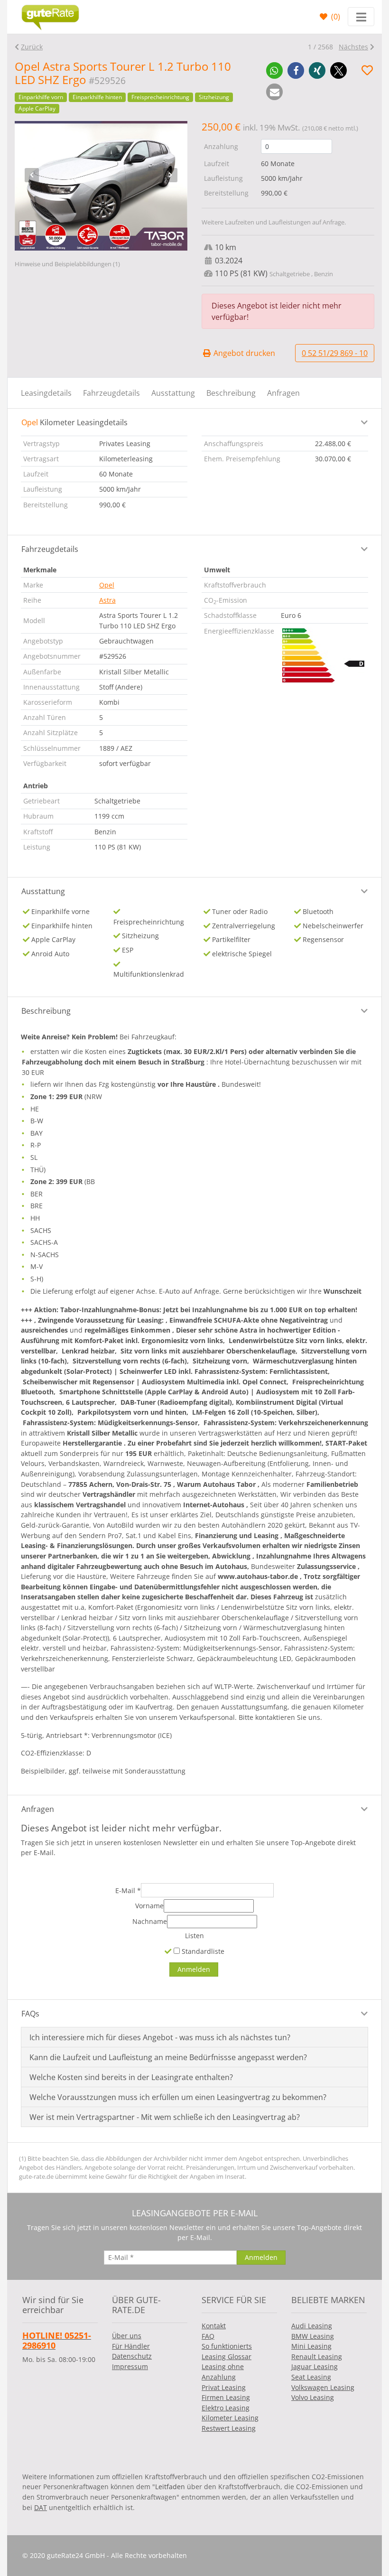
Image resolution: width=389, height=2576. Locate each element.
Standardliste (202, 1951)
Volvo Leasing (313, 2397)
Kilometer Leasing (230, 2418)
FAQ (208, 2336)
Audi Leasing (312, 2326)
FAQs (30, 2014)
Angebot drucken (243, 353)
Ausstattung (173, 393)
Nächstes (353, 47)
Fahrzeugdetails (111, 393)
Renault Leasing (317, 2357)
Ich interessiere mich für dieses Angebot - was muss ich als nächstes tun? (160, 2037)
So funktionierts (227, 2346)
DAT (41, 2507)
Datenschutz (132, 2356)
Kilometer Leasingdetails (74, 422)
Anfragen (283, 393)
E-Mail (128, 1890)
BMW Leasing (313, 2336)
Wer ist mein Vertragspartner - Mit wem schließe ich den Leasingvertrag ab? (165, 2117)
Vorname (149, 1906)
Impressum (130, 2366)
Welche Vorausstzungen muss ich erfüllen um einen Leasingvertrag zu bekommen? (178, 2097)
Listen (194, 1936)
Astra (107, 600)
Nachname (150, 1921)
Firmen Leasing (226, 2397)
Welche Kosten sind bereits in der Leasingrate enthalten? (131, 2077)
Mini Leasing (311, 2346)
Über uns (127, 2336)
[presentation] (32, 175)
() (335, 17)
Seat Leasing (311, 2377)
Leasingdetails (46, 393)
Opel (107, 585)
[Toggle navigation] (361, 17)
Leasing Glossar (227, 2357)
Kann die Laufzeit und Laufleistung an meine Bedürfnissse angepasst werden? (168, 2057)
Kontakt (214, 2326)
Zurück (32, 47)
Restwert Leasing (229, 2428)
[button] (274, 70)
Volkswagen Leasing (323, 2387)
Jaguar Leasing (315, 2366)
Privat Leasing (224, 2387)
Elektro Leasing (226, 2408)
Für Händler (131, 2346)
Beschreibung (231, 393)
